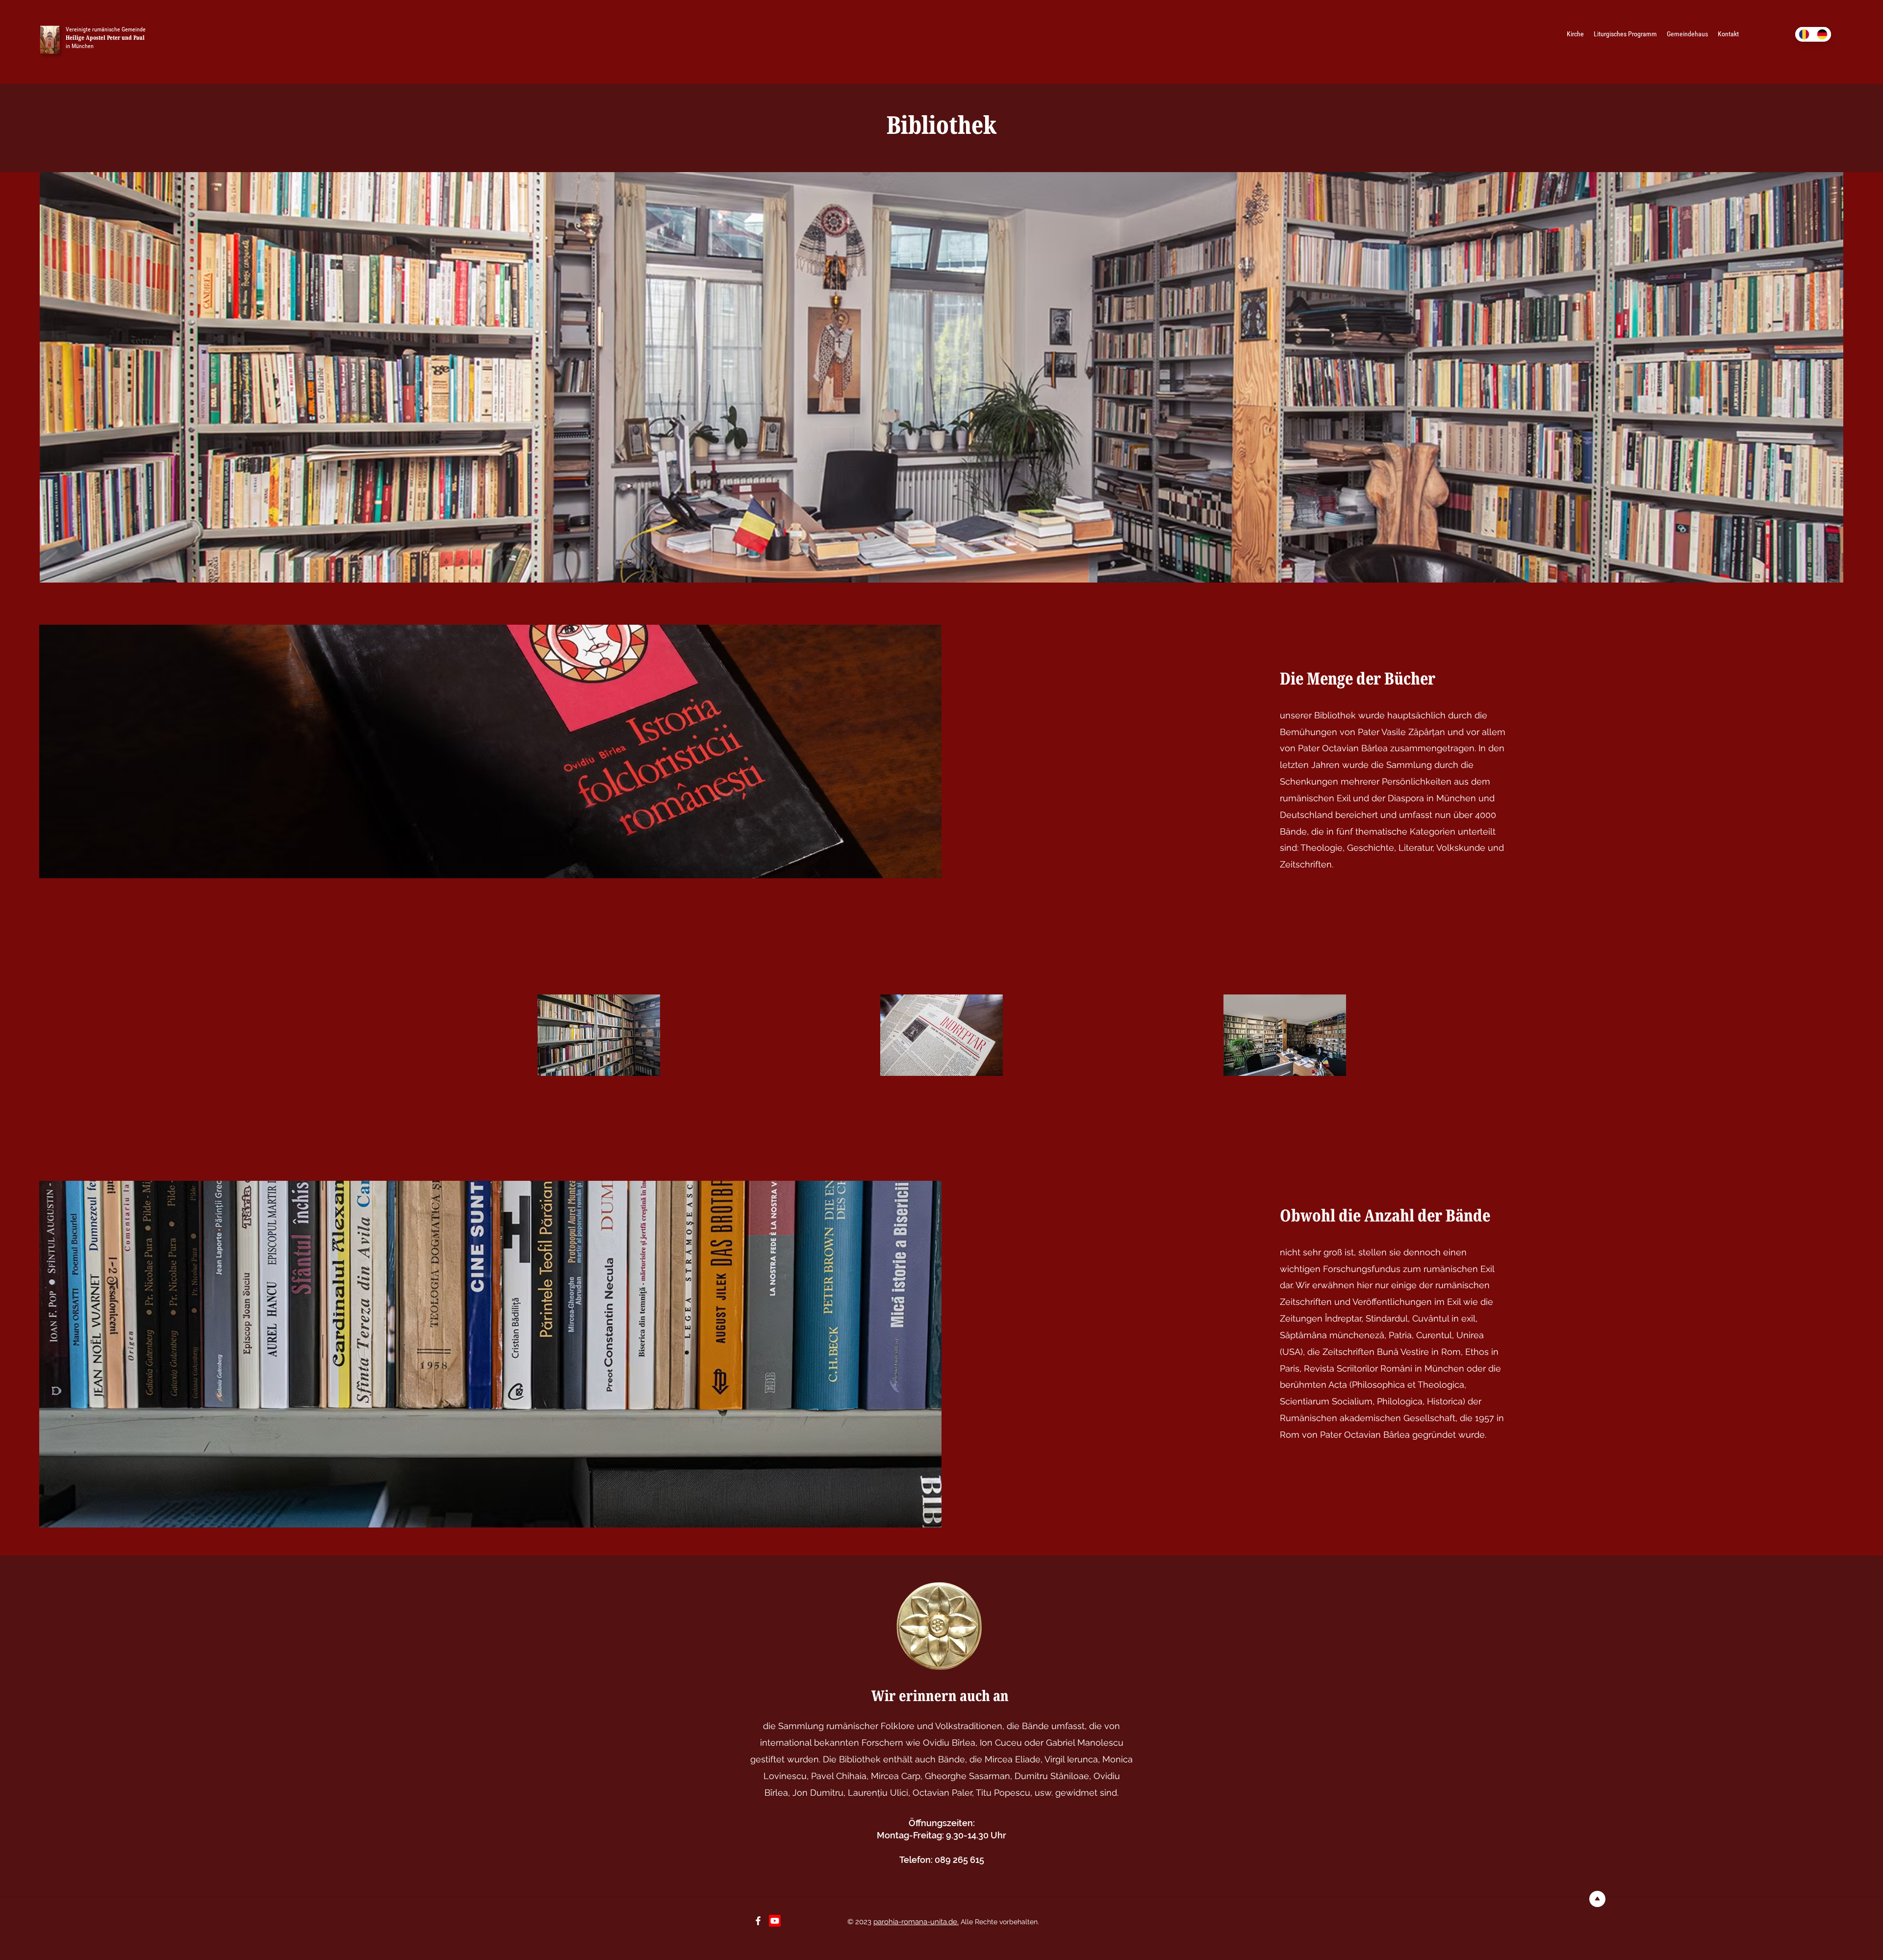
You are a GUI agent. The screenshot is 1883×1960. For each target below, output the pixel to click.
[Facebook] (758, 1921)
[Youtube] (775, 1921)
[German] (1822, 34)
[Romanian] (1804, 34)
